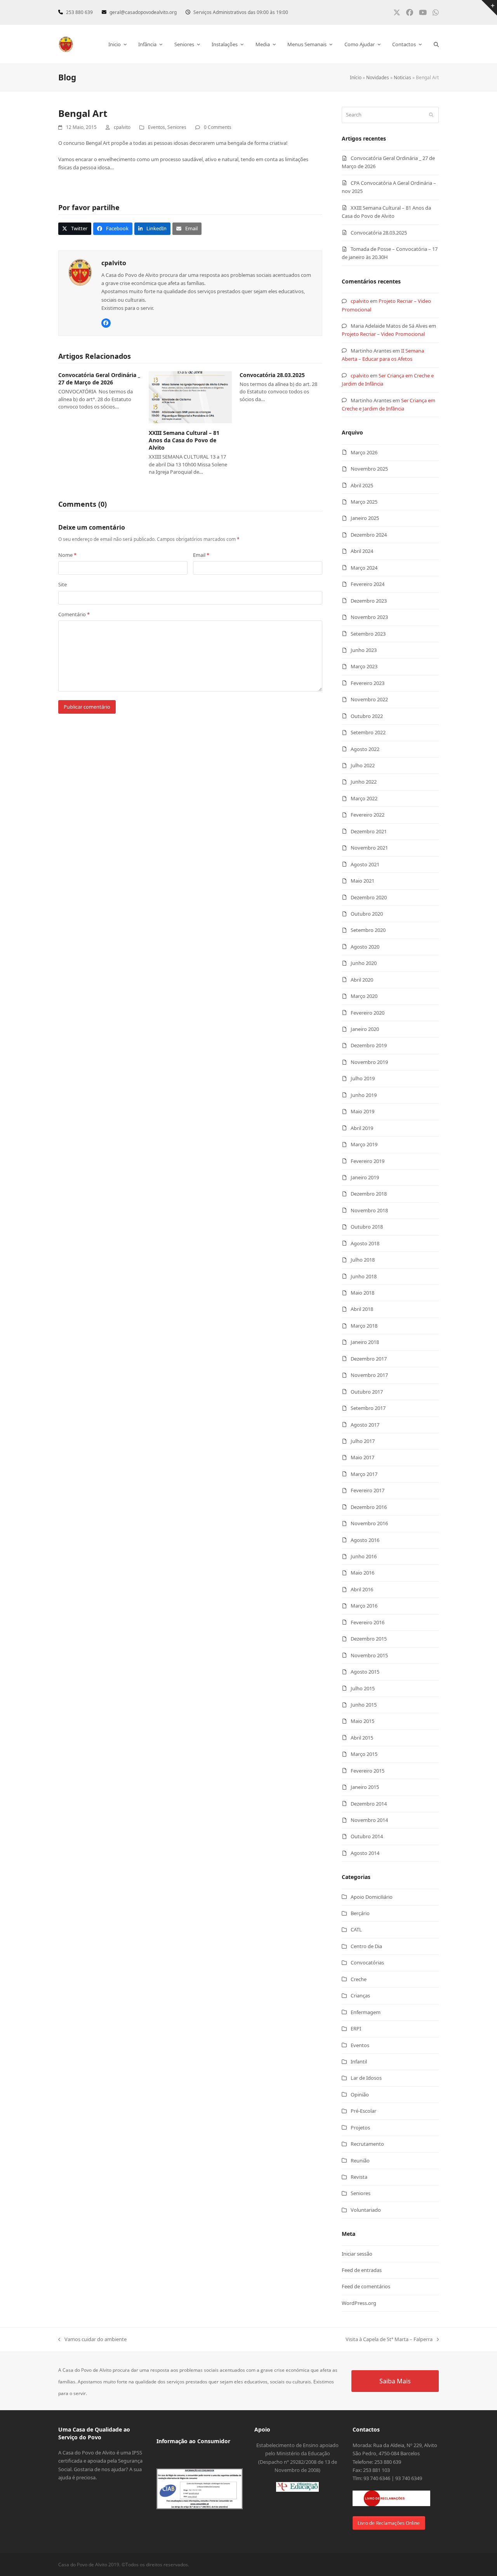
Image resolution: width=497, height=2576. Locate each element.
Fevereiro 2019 (368, 1161)
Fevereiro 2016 (368, 1622)
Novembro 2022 (369, 699)
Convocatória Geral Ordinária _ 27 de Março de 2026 (99, 379)
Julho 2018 (363, 1260)
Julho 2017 (363, 1441)
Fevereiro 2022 (368, 815)
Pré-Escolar (363, 2111)
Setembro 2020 (368, 930)
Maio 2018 (362, 1293)
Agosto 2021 (365, 864)
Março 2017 (364, 1474)
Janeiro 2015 (365, 1787)
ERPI (356, 2028)
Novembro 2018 (369, 1210)
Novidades (378, 77)
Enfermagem (366, 2012)
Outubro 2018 (367, 1227)
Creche (359, 1979)
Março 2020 (364, 996)
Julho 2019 (363, 1078)
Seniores (177, 127)
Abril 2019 (362, 1128)
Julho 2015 (363, 1688)
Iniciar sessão (357, 2254)
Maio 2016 (362, 1573)
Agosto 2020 (365, 947)
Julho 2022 (363, 765)
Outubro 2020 (367, 914)
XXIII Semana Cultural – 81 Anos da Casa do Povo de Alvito (184, 440)
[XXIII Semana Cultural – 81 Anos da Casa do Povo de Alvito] (190, 396)
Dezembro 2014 (369, 1804)
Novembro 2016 (369, 1523)
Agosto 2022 (365, 749)
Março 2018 (364, 1326)
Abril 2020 (362, 980)
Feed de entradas (362, 2270)
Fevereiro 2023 (368, 683)
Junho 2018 (364, 1276)
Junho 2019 (364, 1095)
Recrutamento (367, 2144)
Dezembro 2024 (369, 535)
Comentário (74, 614)
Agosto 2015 (365, 1672)
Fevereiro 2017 (368, 1490)
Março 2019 (364, 1144)
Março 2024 (364, 568)
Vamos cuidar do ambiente (92, 2340)
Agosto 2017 (365, 1425)
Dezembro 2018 (369, 1194)
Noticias (402, 77)
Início (356, 77)
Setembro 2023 (368, 634)
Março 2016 (364, 1606)
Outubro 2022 (367, 716)
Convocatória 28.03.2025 (272, 375)
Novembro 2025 (369, 469)
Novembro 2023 (369, 617)
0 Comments (218, 127)
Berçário (360, 1913)
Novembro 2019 (369, 1062)
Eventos (156, 127)
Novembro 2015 (369, 1655)
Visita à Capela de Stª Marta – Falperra (389, 2340)
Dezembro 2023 (369, 601)
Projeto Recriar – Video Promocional (383, 334)
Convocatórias (367, 1962)
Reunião (360, 2161)
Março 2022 (364, 798)
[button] (436, 44)
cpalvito (360, 301)
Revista (359, 2177)
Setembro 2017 (368, 1408)
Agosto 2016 (365, 1540)
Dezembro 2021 (369, 831)
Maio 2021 (362, 881)
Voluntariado (366, 2210)
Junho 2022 (364, 782)
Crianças (360, 1995)
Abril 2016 (362, 1589)
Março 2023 (364, 666)
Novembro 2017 (369, 1375)
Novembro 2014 (369, 1820)
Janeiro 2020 (365, 1029)
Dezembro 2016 (369, 1507)
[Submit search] (431, 115)
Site (63, 584)
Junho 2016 (364, 1556)
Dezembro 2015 (369, 1639)
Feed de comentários (366, 2286)
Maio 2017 (362, 1457)
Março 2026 (364, 452)
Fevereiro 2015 (368, 1771)
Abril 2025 (362, 485)
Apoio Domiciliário (372, 1897)
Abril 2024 (362, 551)
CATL (356, 1929)
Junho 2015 (364, 1705)
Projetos (360, 2128)
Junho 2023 (364, 650)
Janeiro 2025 (365, 518)
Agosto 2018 (365, 1243)
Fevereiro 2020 (368, 1013)
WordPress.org (359, 2303)
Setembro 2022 (368, 732)
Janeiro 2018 (365, 1342)
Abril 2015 (362, 1738)
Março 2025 (364, 502)
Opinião (360, 2095)
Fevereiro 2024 (368, 584)
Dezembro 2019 (369, 1045)
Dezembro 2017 (369, 1359)
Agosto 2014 (365, 1853)
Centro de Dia (366, 1946)
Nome (67, 555)
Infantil (359, 2061)
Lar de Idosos (366, 2078)
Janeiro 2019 (365, 1177)
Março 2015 (364, 1754)
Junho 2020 (364, 963)
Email (201, 555)
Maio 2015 (362, 1721)
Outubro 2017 (367, 1392)
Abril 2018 (362, 1309)
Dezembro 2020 (369, 897)
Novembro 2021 (369, 848)
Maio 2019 (362, 1111)
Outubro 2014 (367, 1836)
